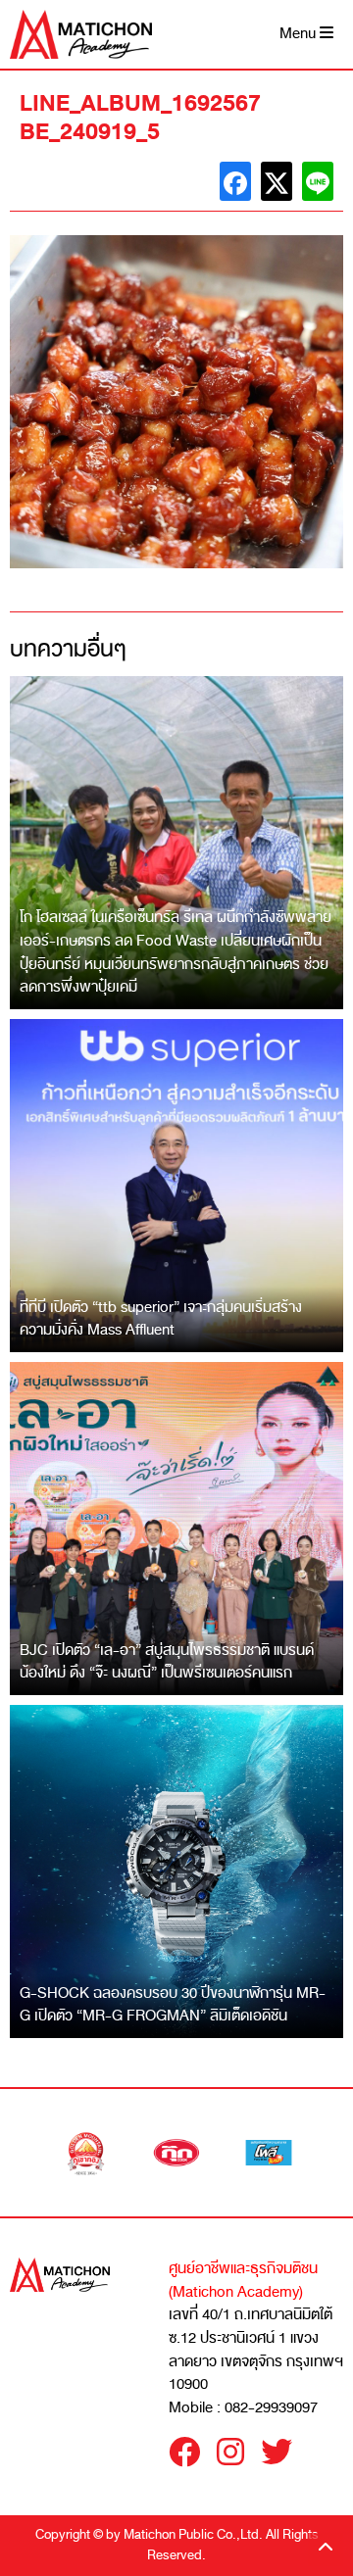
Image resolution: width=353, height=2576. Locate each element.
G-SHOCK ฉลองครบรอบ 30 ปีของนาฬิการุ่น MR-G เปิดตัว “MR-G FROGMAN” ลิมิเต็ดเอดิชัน (173, 2005)
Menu (300, 34)
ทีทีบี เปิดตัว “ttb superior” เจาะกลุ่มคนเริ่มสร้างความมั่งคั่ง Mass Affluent (161, 1319)
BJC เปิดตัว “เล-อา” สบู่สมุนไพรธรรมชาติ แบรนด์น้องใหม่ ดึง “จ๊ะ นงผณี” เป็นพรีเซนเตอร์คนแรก (167, 1662)
